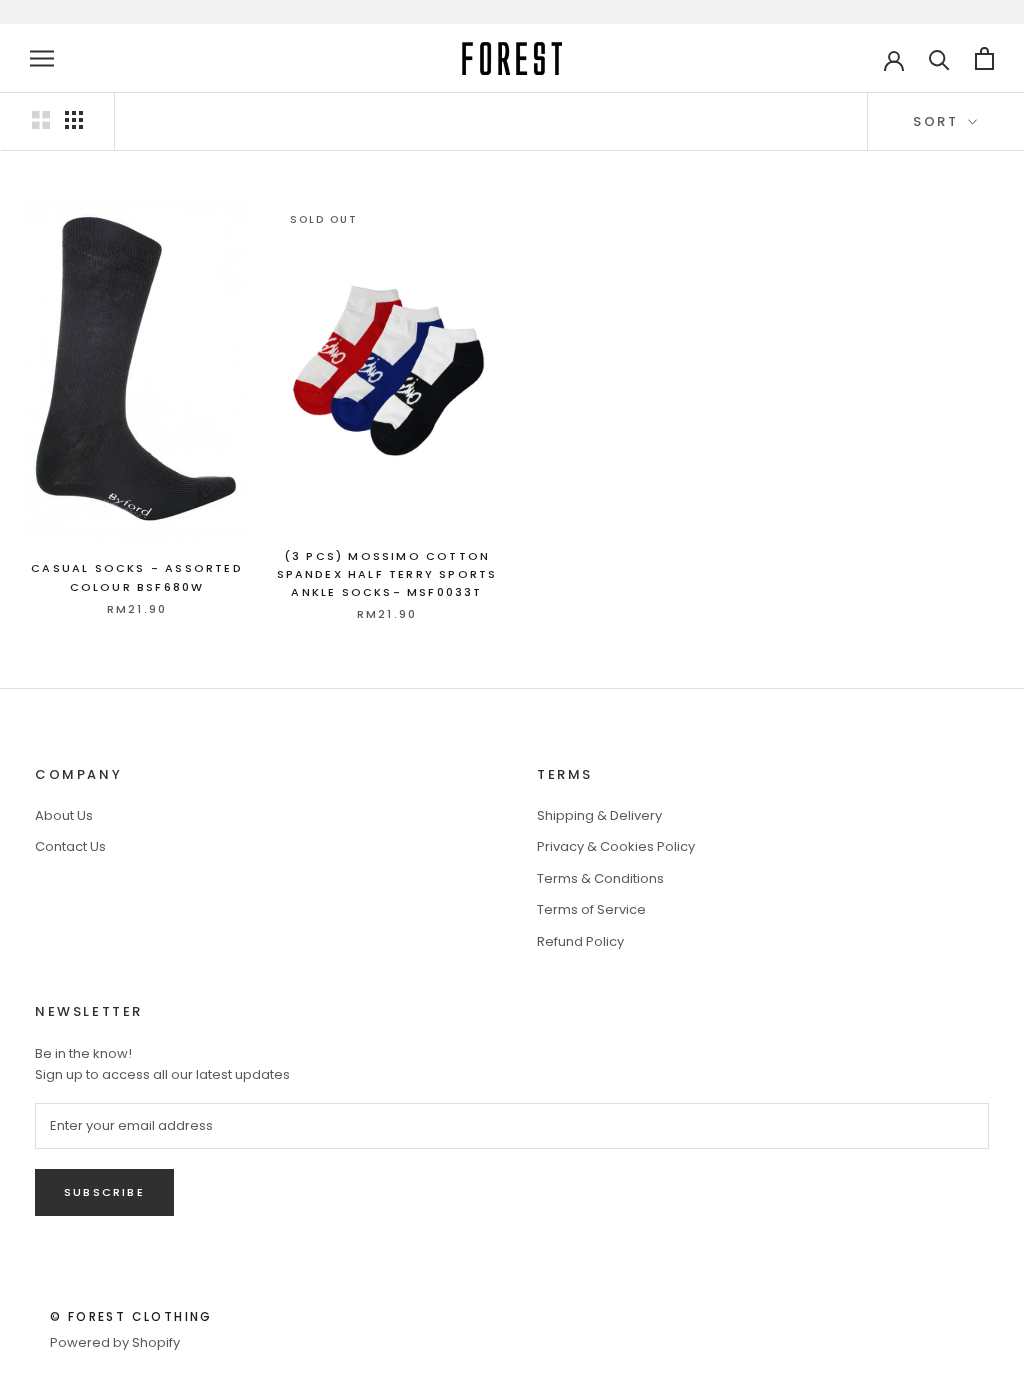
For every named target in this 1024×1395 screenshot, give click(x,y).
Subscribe (104, 1192)
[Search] (939, 58)
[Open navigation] (42, 58)
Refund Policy (580, 941)
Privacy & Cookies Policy (616, 846)
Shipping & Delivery (599, 815)
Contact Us (70, 846)
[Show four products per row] (74, 120)
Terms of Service (591, 909)
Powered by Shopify (115, 1342)
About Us (64, 815)
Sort (938, 121)
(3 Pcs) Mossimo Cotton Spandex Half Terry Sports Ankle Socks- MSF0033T (387, 574)
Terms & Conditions (600, 878)
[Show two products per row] (41, 120)
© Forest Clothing (131, 1316)
